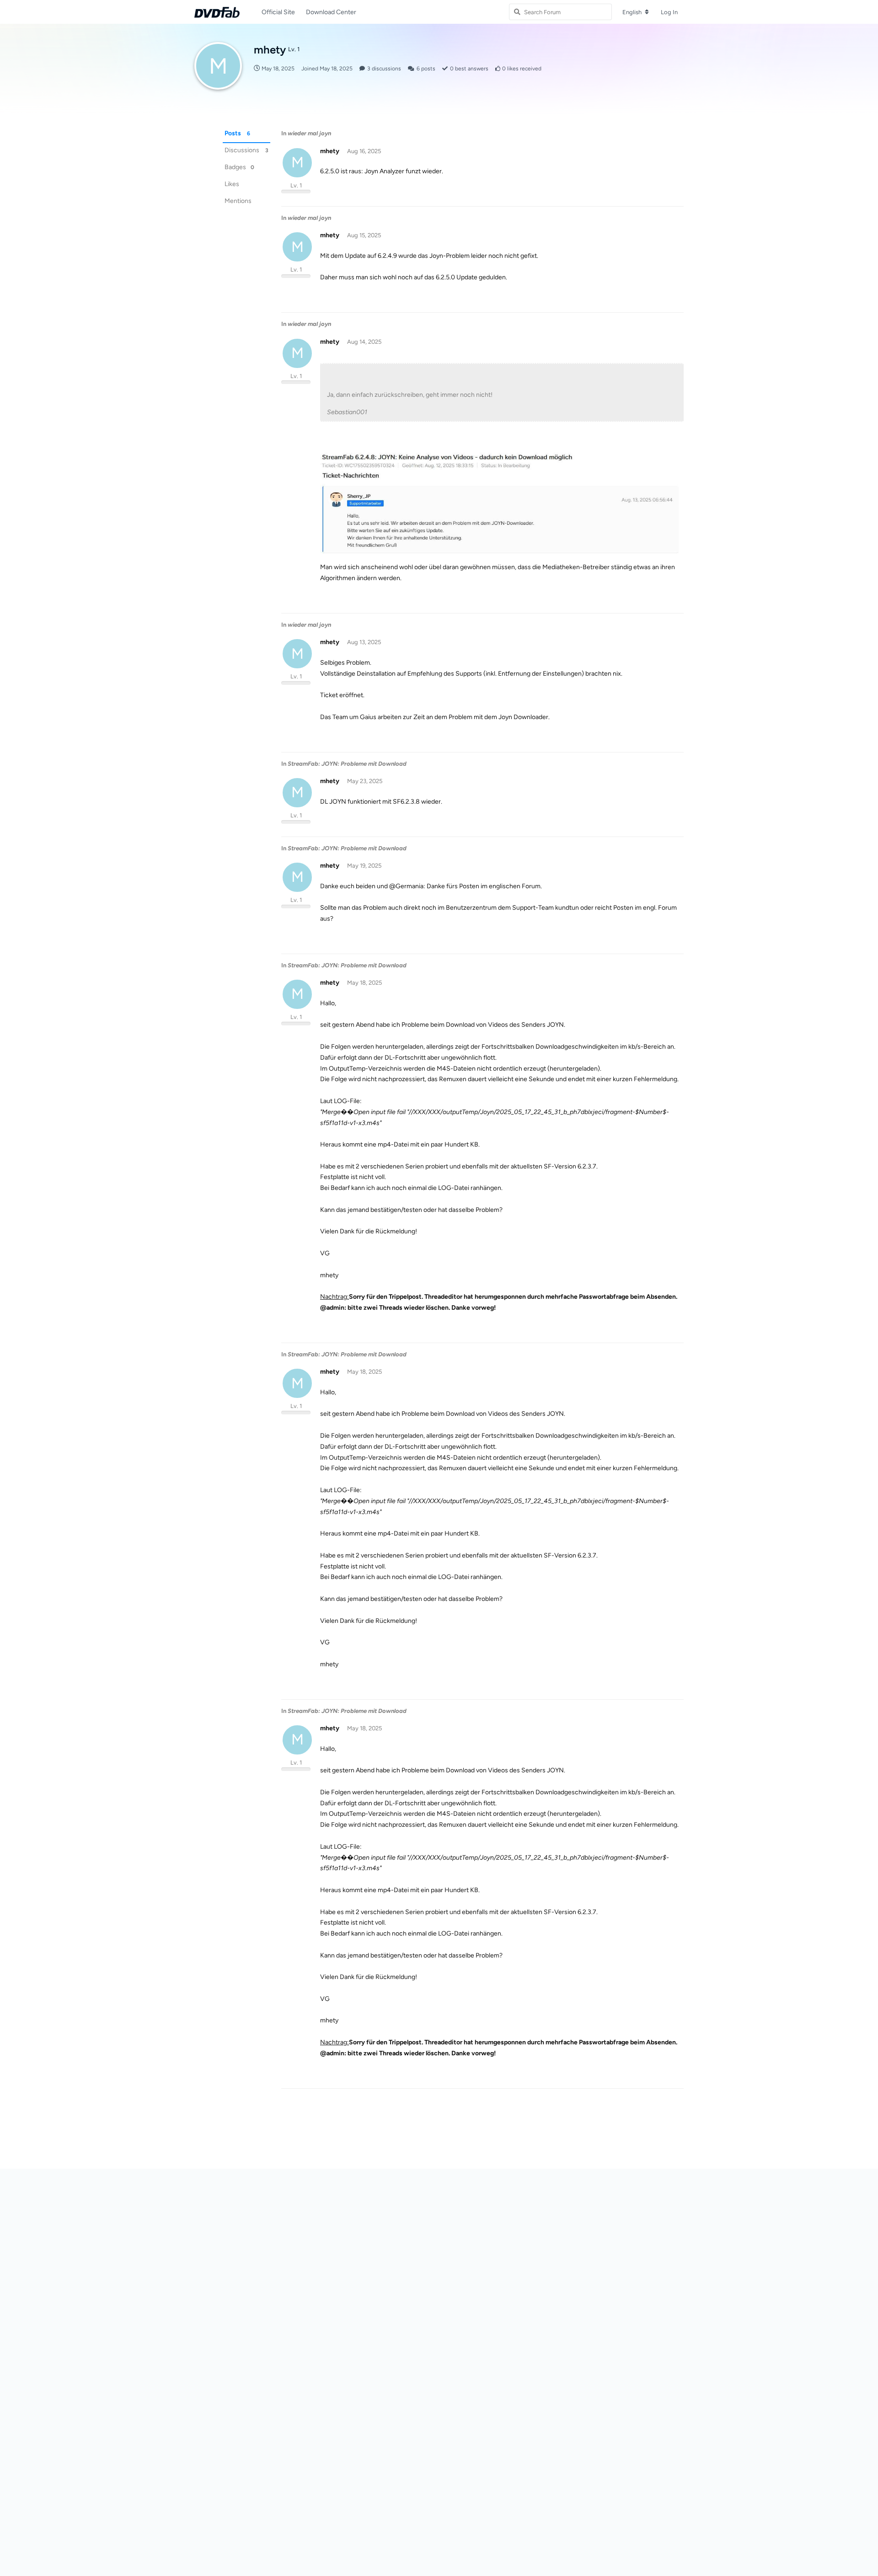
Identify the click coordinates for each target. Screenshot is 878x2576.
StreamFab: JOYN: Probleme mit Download (347, 764)
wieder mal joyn (309, 133)
